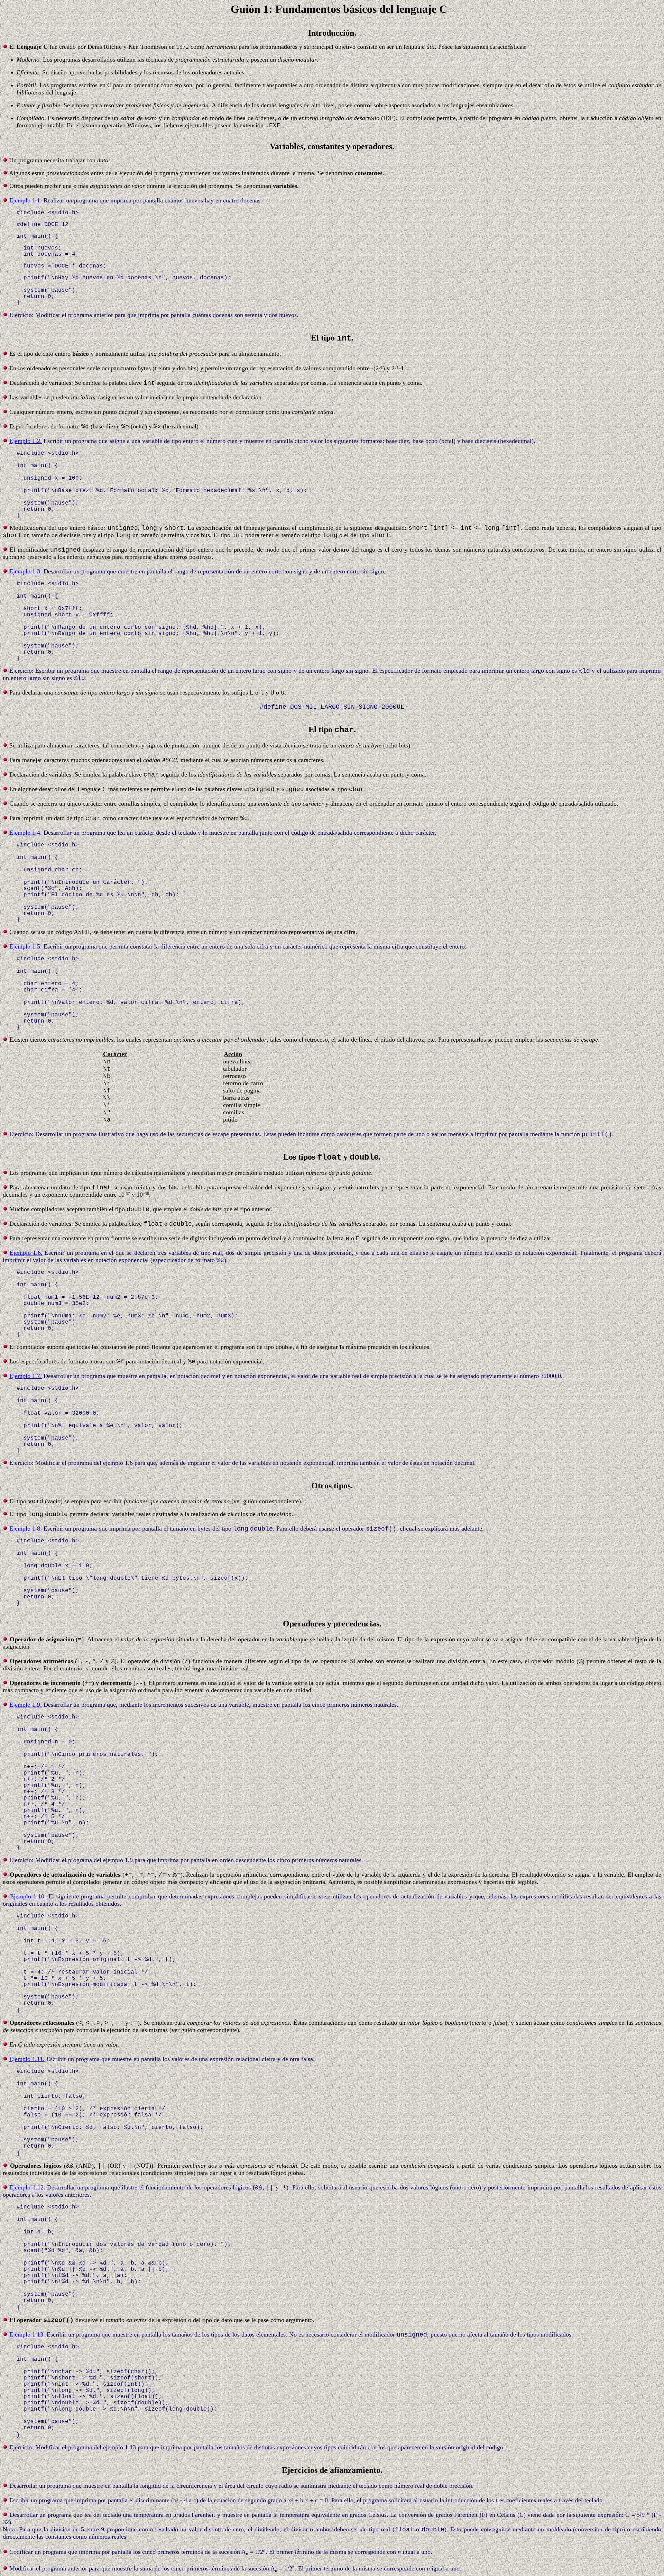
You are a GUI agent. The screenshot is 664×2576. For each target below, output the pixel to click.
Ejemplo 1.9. (26, 1705)
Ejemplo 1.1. (26, 200)
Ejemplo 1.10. (28, 1896)
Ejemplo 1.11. (27, 2059)
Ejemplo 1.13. (27, 2334)
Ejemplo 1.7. (26, 1376)
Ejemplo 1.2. (26, 441)
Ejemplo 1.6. (26, 1253)
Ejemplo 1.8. (26, 1529)
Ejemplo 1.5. (26, 946)
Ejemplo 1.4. (26, 833)
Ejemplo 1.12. (27, 2187)
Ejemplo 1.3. (26, 571)
